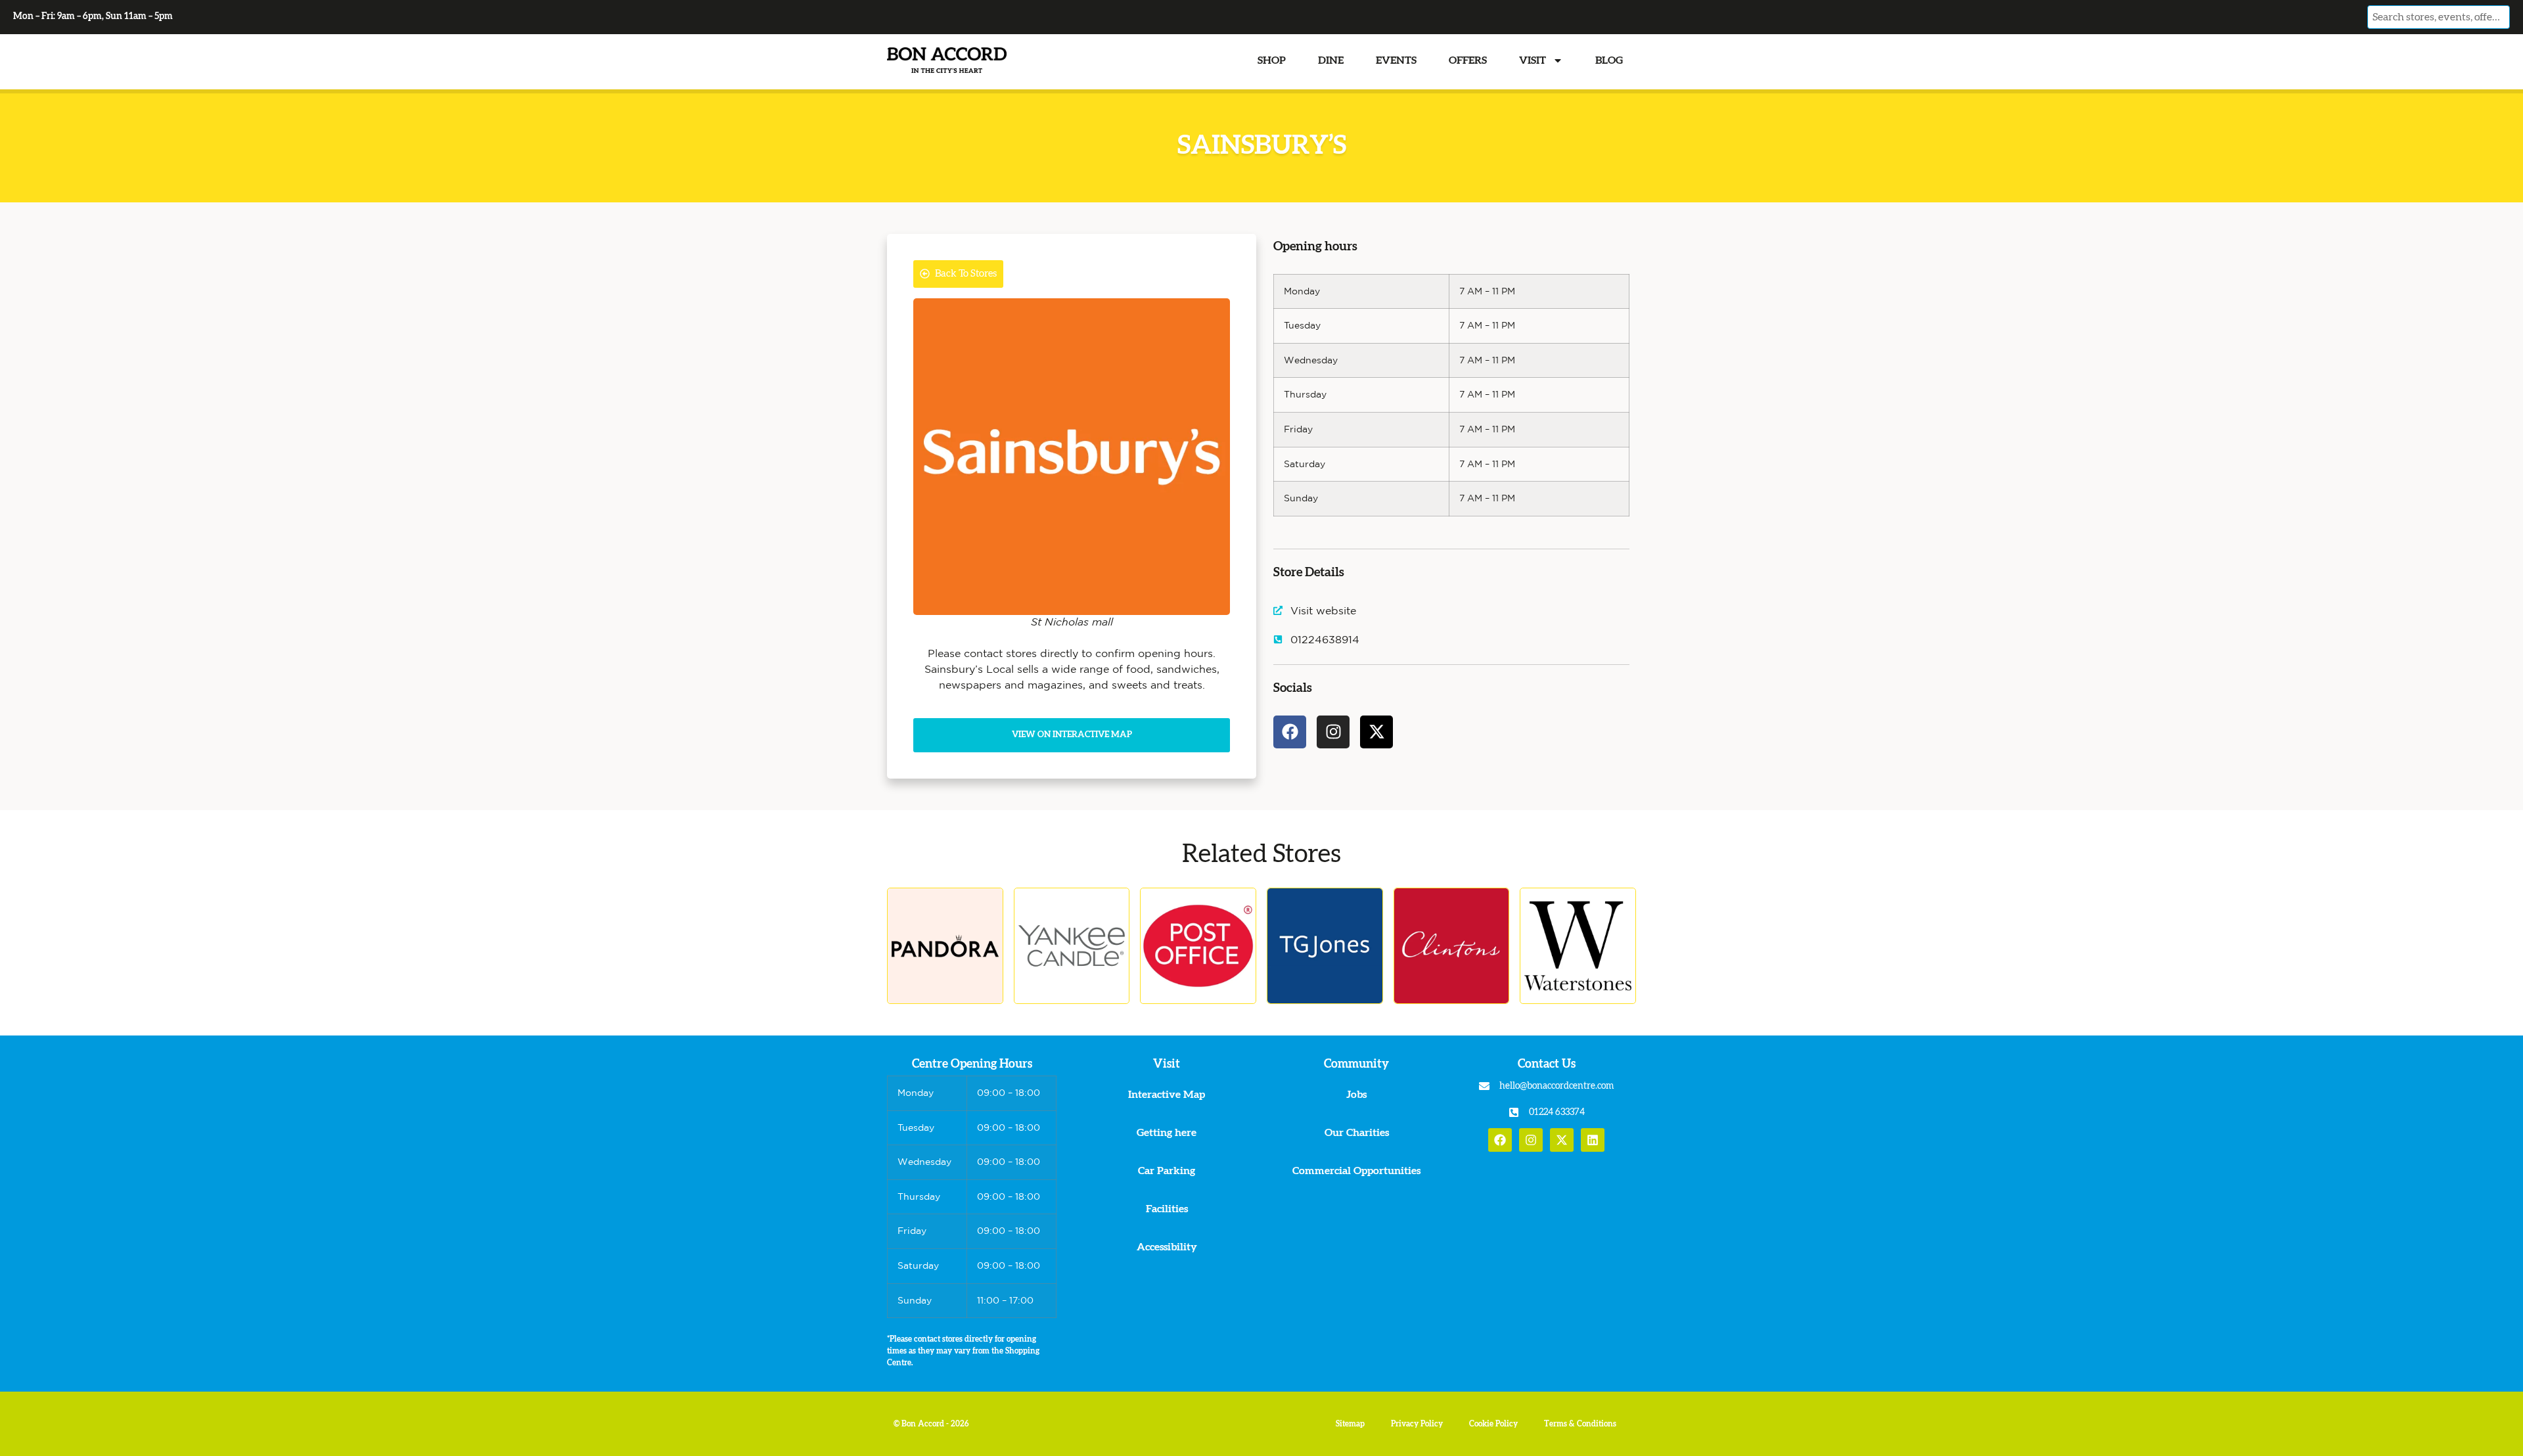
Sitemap (1350, 1424)
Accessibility (1167, 1247)
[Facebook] (1290, 732)
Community (1356, 1064)
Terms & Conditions (1580, 1424)
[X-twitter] (1376, 732)
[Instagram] (1333, 732)
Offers (1468, 60)
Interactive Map (1167, 1095)
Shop (1272, 60)
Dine (1331, 60)
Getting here (1167, 1133)
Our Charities (1357, 1133)
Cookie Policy (1493, 1424)
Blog (1609, 60)
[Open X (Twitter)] (1562, 1140)
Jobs (1356, 1095)
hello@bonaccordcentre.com (1557, 1086)
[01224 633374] (1514, 1112)
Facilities (1167, 1209)
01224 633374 (1557, 1112)
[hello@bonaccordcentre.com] (1484, 1086)
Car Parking (1167, 1171)
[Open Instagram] (1531, 1140)
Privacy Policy (1417, 1424)
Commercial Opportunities (1356, 1171)
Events (1396, 60)
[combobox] (2438, 17)
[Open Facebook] (1500, 1140)
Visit (1533, 60)
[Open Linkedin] (1593, 1140)
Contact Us (1547, 1064)
